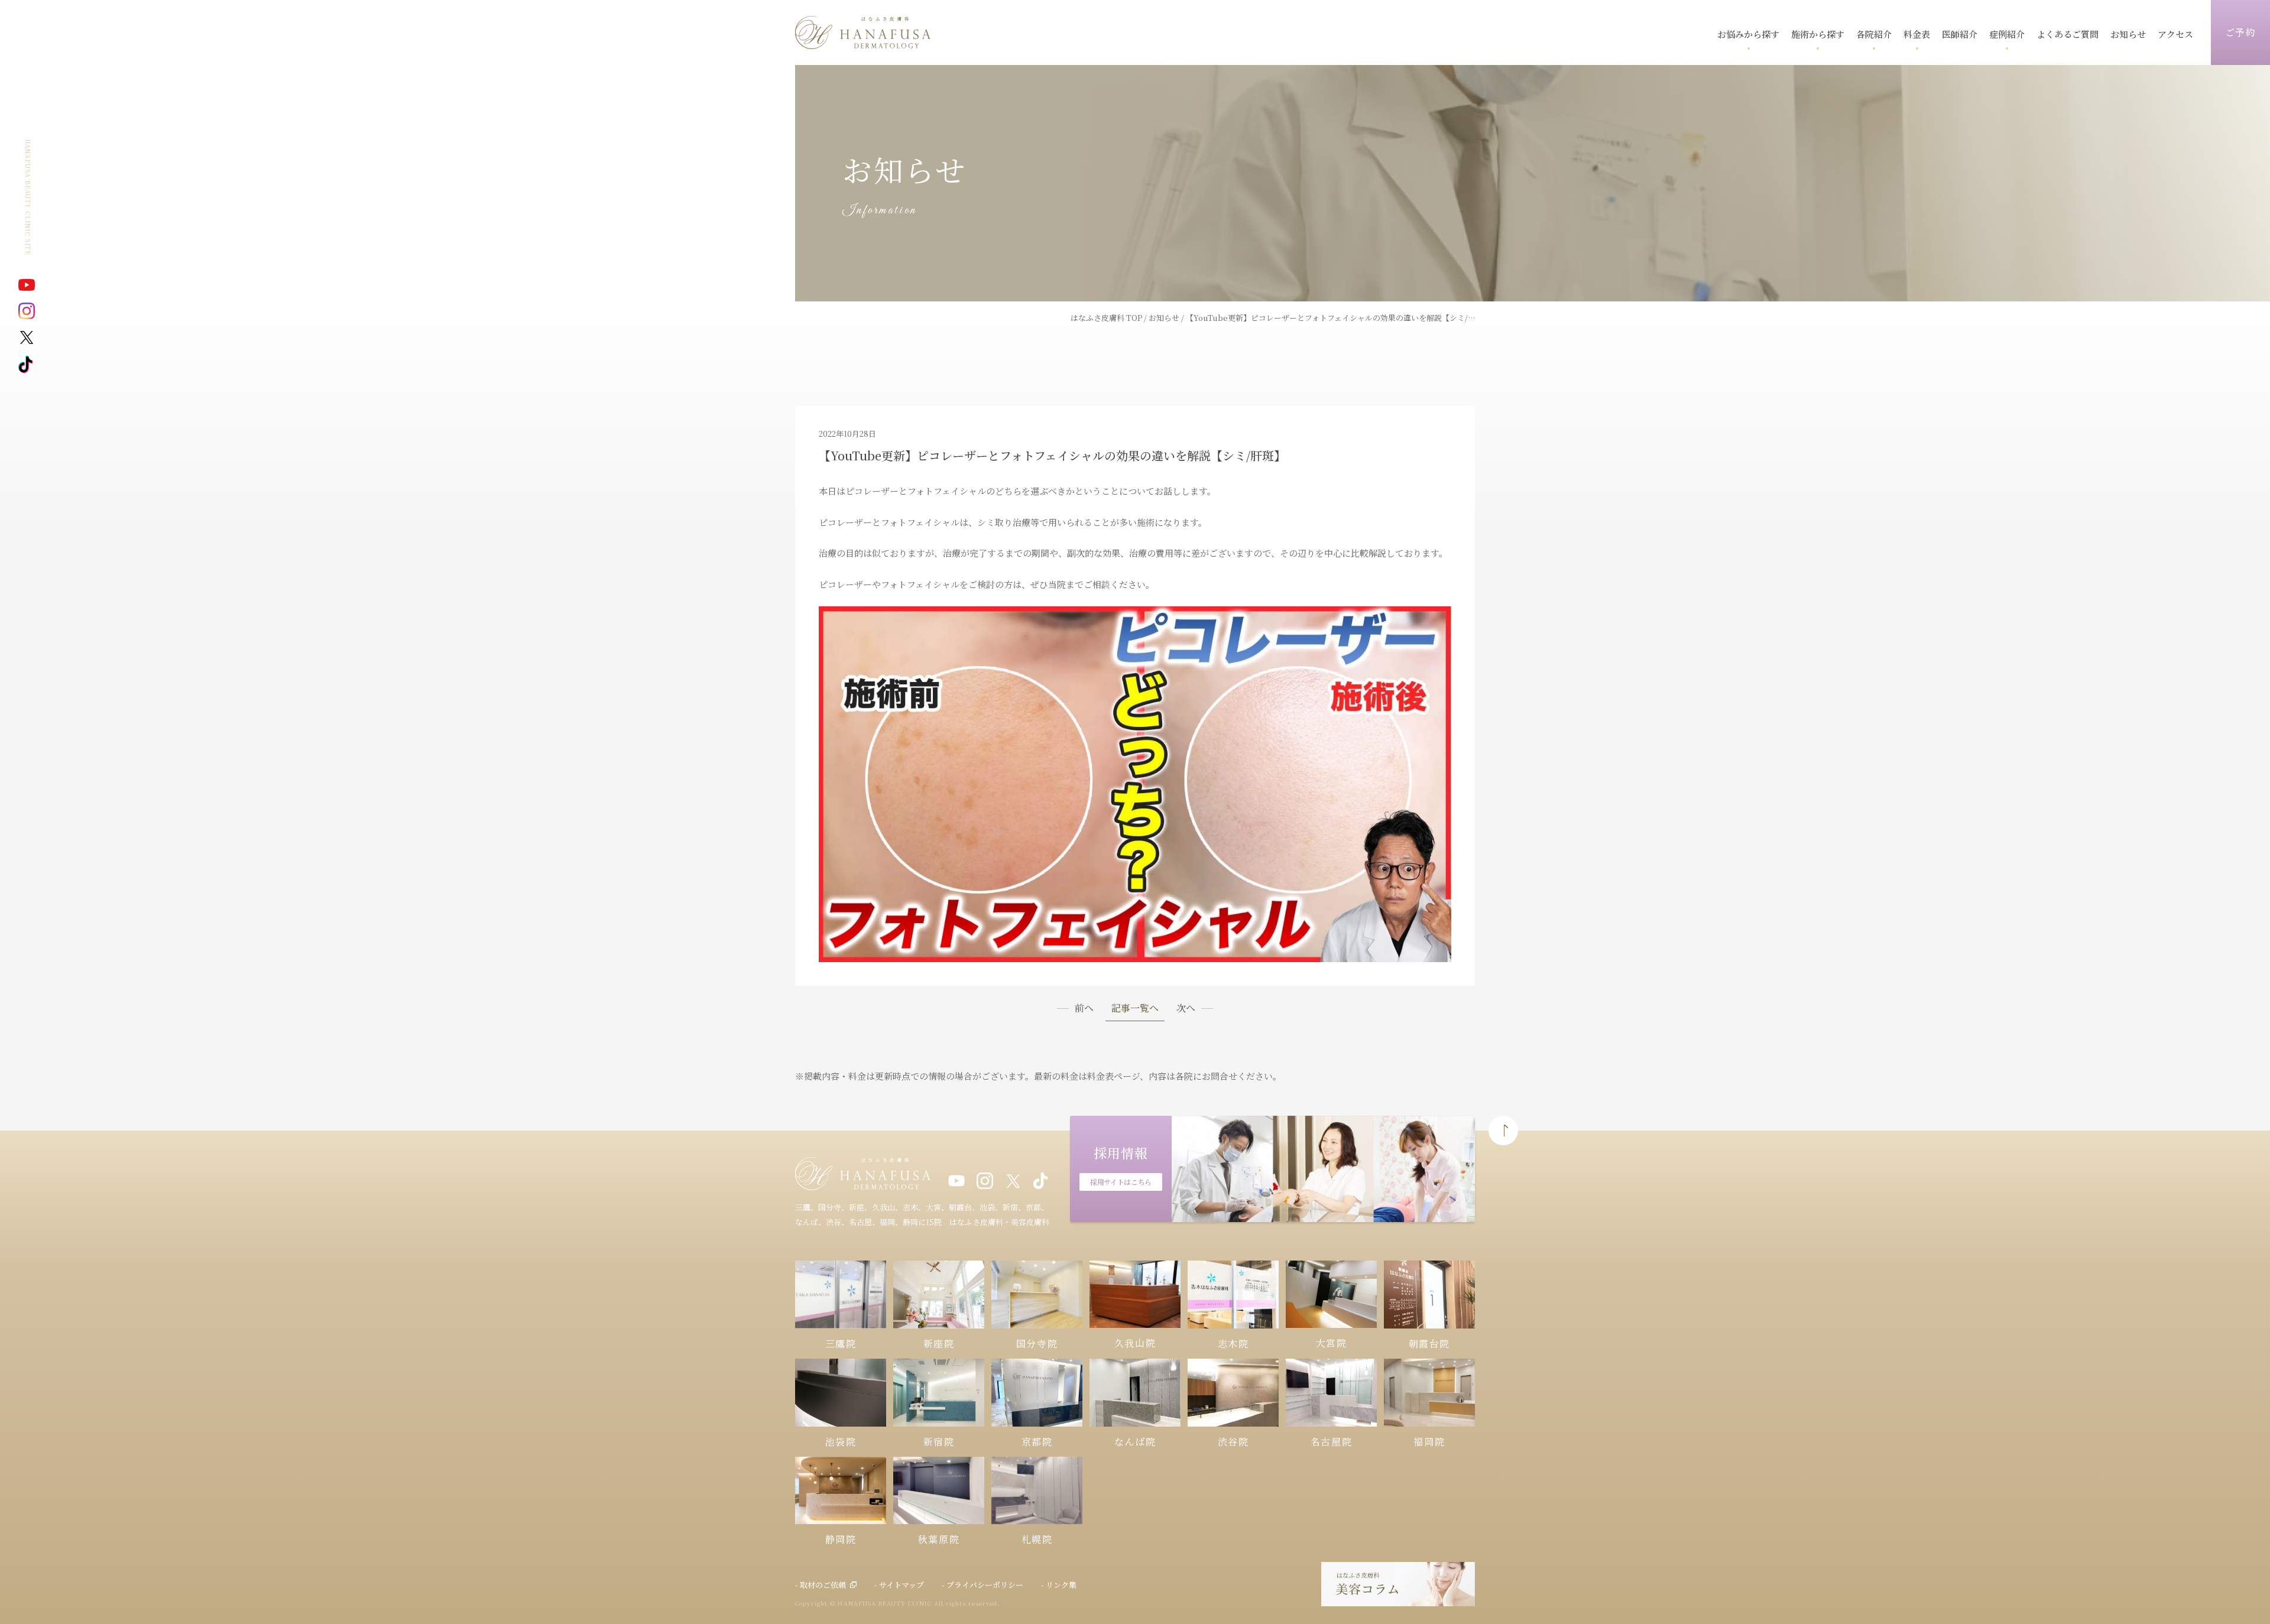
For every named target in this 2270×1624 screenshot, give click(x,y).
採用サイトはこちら (1121, 1182)
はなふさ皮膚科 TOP (1106, 318)
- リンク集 (1059, 1585)
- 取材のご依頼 (821, 1585)
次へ (1186, 1008)
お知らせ (1164, 318)
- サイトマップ (899, 1585)
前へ (1084, 1008)
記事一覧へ (1135, 1009)
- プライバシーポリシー (982, 1585)
